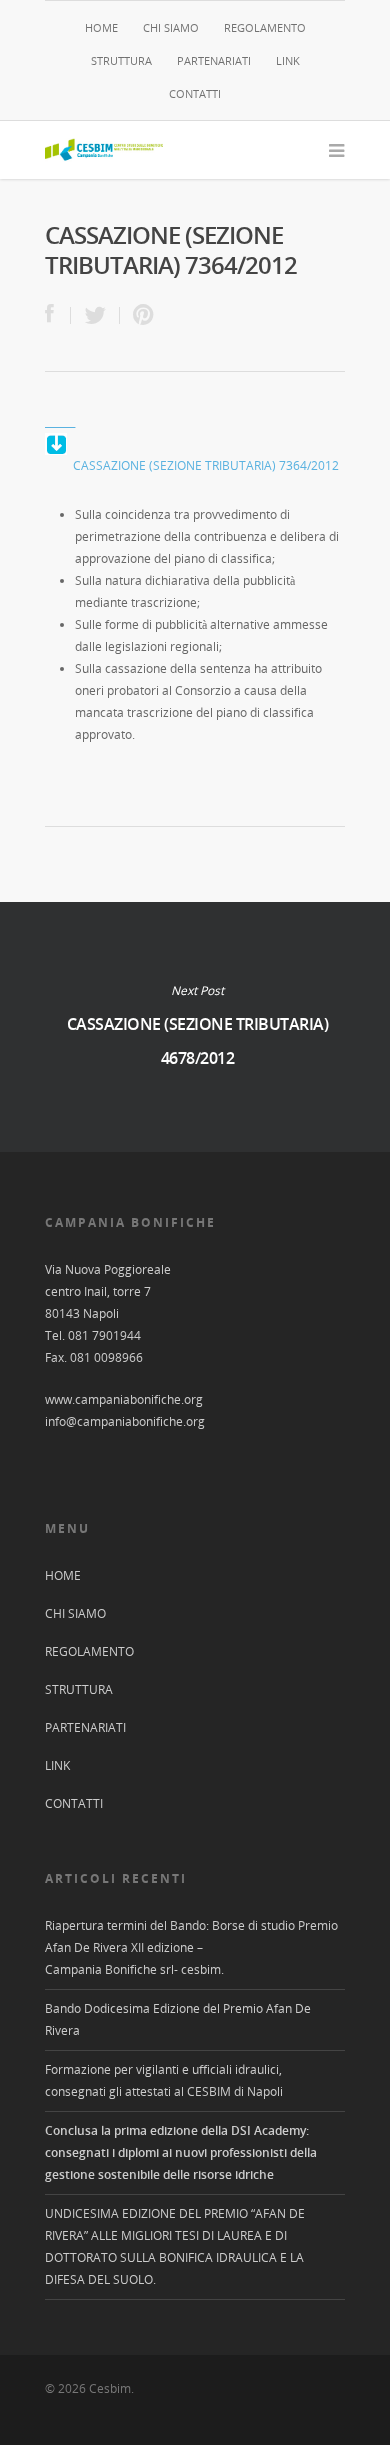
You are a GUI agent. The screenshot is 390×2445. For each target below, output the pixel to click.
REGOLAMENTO (265, 27)
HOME (101, 27)
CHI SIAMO (171, 27)
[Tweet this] (95, 315)
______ (60, 421)
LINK (288, 60)
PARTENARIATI (214, 60)
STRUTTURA (121, 60)
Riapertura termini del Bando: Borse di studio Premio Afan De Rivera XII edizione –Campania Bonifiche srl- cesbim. (191, 1947)
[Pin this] (139, 315)
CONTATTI (195, 93)
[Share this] (58, 315)
